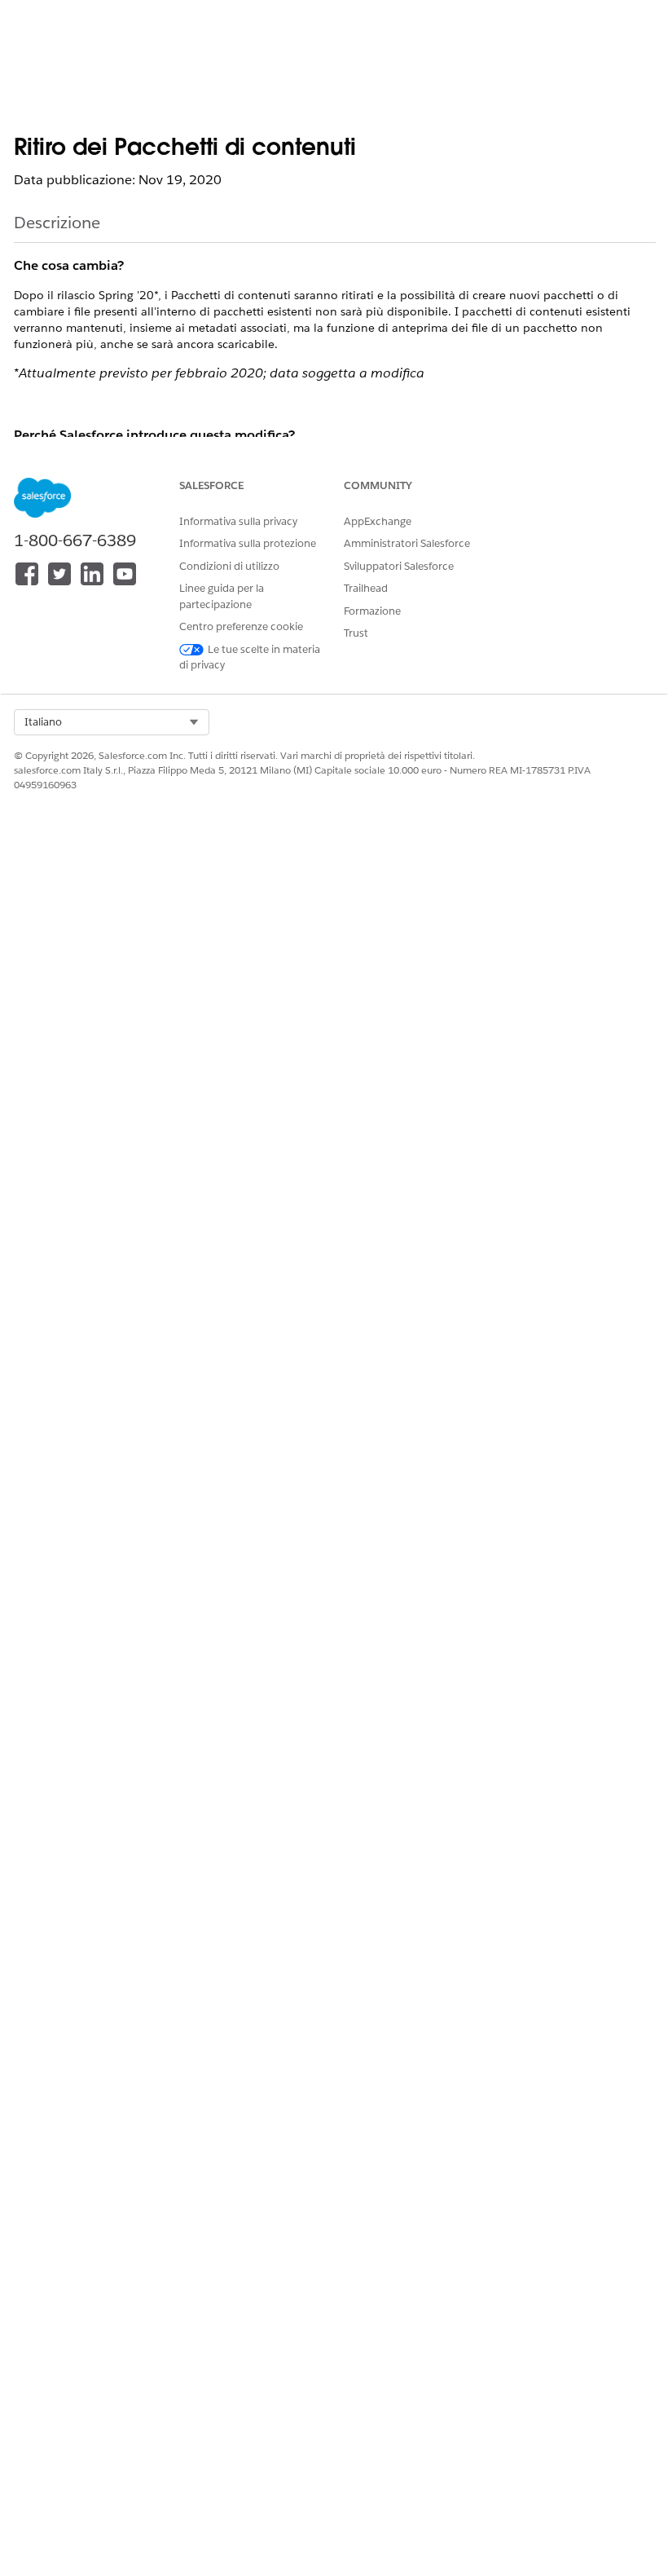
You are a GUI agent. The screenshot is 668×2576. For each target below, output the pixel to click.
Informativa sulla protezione (248, 543)
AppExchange (378, 521)
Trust (356, 633)
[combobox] (112, 722)
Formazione (372, 611)
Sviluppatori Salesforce (399, 566)
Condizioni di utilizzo (229, 566)
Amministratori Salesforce (407, 543)
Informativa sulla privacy (238, 521)
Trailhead (366, 588)
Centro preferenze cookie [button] (241, 626)
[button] (112, 722)
